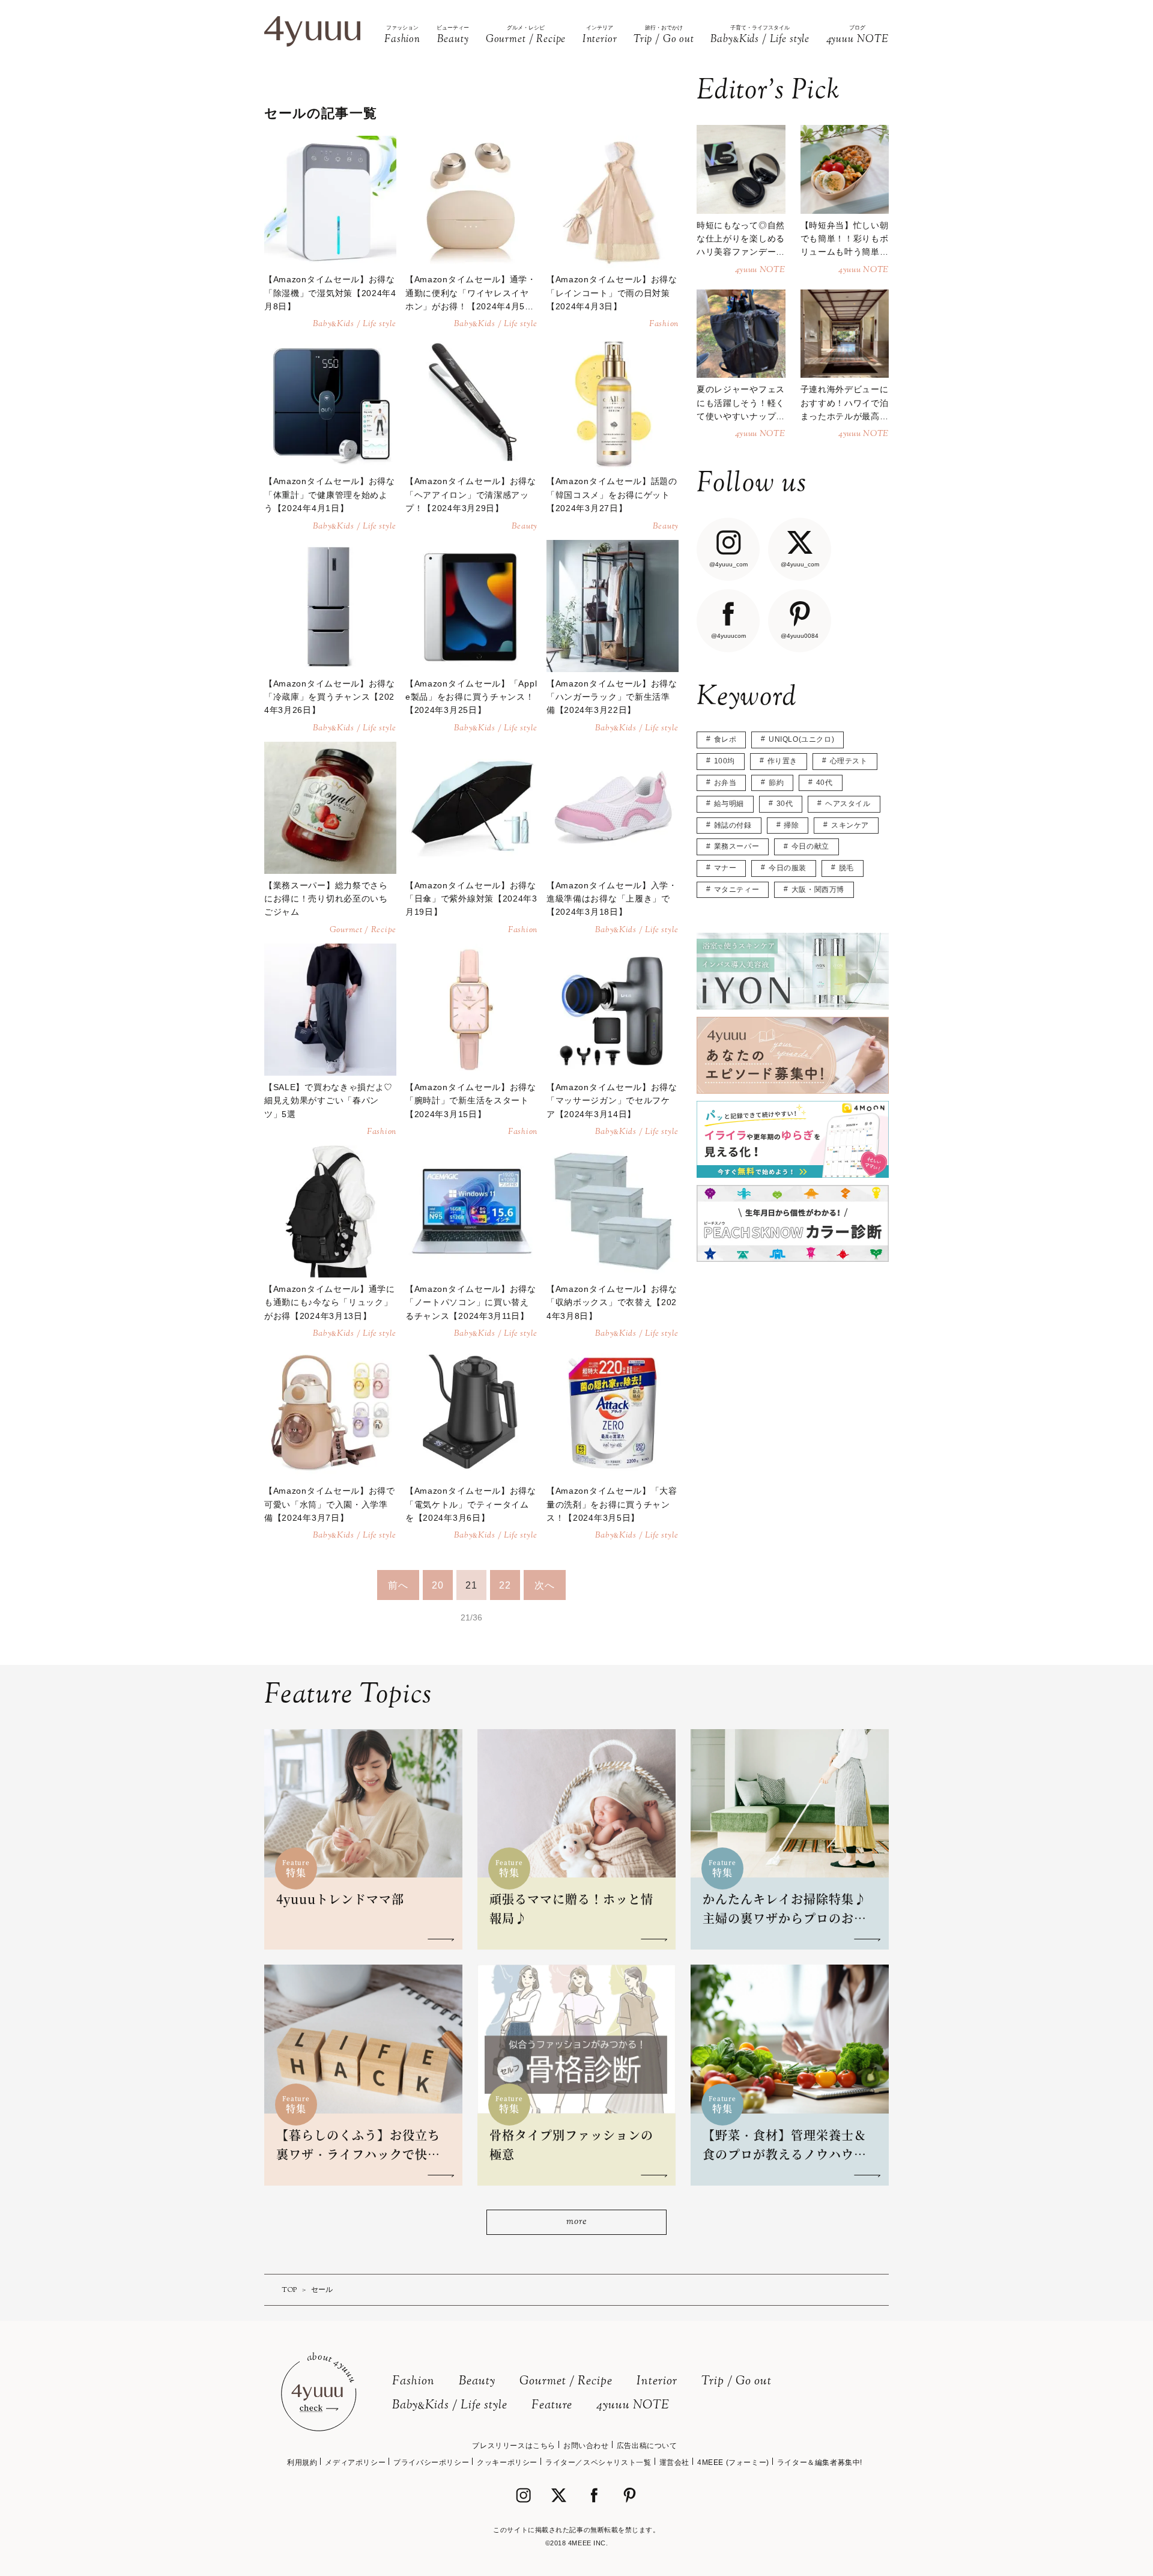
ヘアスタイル (848, 804)
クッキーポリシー (507, 2462)
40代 (825, 783)
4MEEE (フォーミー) (733, 2462)
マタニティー (737, 889)
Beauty (477, 2382)
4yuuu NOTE (633, 2406)
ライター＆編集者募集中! (820, 2462)
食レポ (725, 739)
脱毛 (846, 868)
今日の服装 (788, 868)
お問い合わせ (586, 2446)
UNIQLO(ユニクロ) (801, 739)
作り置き (782, 761)
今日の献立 (810, 846)
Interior (657, 2382)
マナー (725, 868)
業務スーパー (737, 846)
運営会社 (674, 2462)
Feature (552, 2406)
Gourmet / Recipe (566, 2382)
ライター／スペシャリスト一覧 (598, 2462)
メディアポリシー (355, 2462)
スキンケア (850, 825)
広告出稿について (647, 2446)
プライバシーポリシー (431, 2462)
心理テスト (849, 761)
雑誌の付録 (733, 825)
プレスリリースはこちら (514, 2446)
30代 (785, 804)
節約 (776, 783)
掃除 (791, 825)
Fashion (413, 2382)
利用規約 (302, 2462)
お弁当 (725, 783)
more (576, 2222)
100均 (725, 761)
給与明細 (729, 804)
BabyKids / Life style (450, 2406)
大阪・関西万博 (818, 889)
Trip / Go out (737, 2382)
